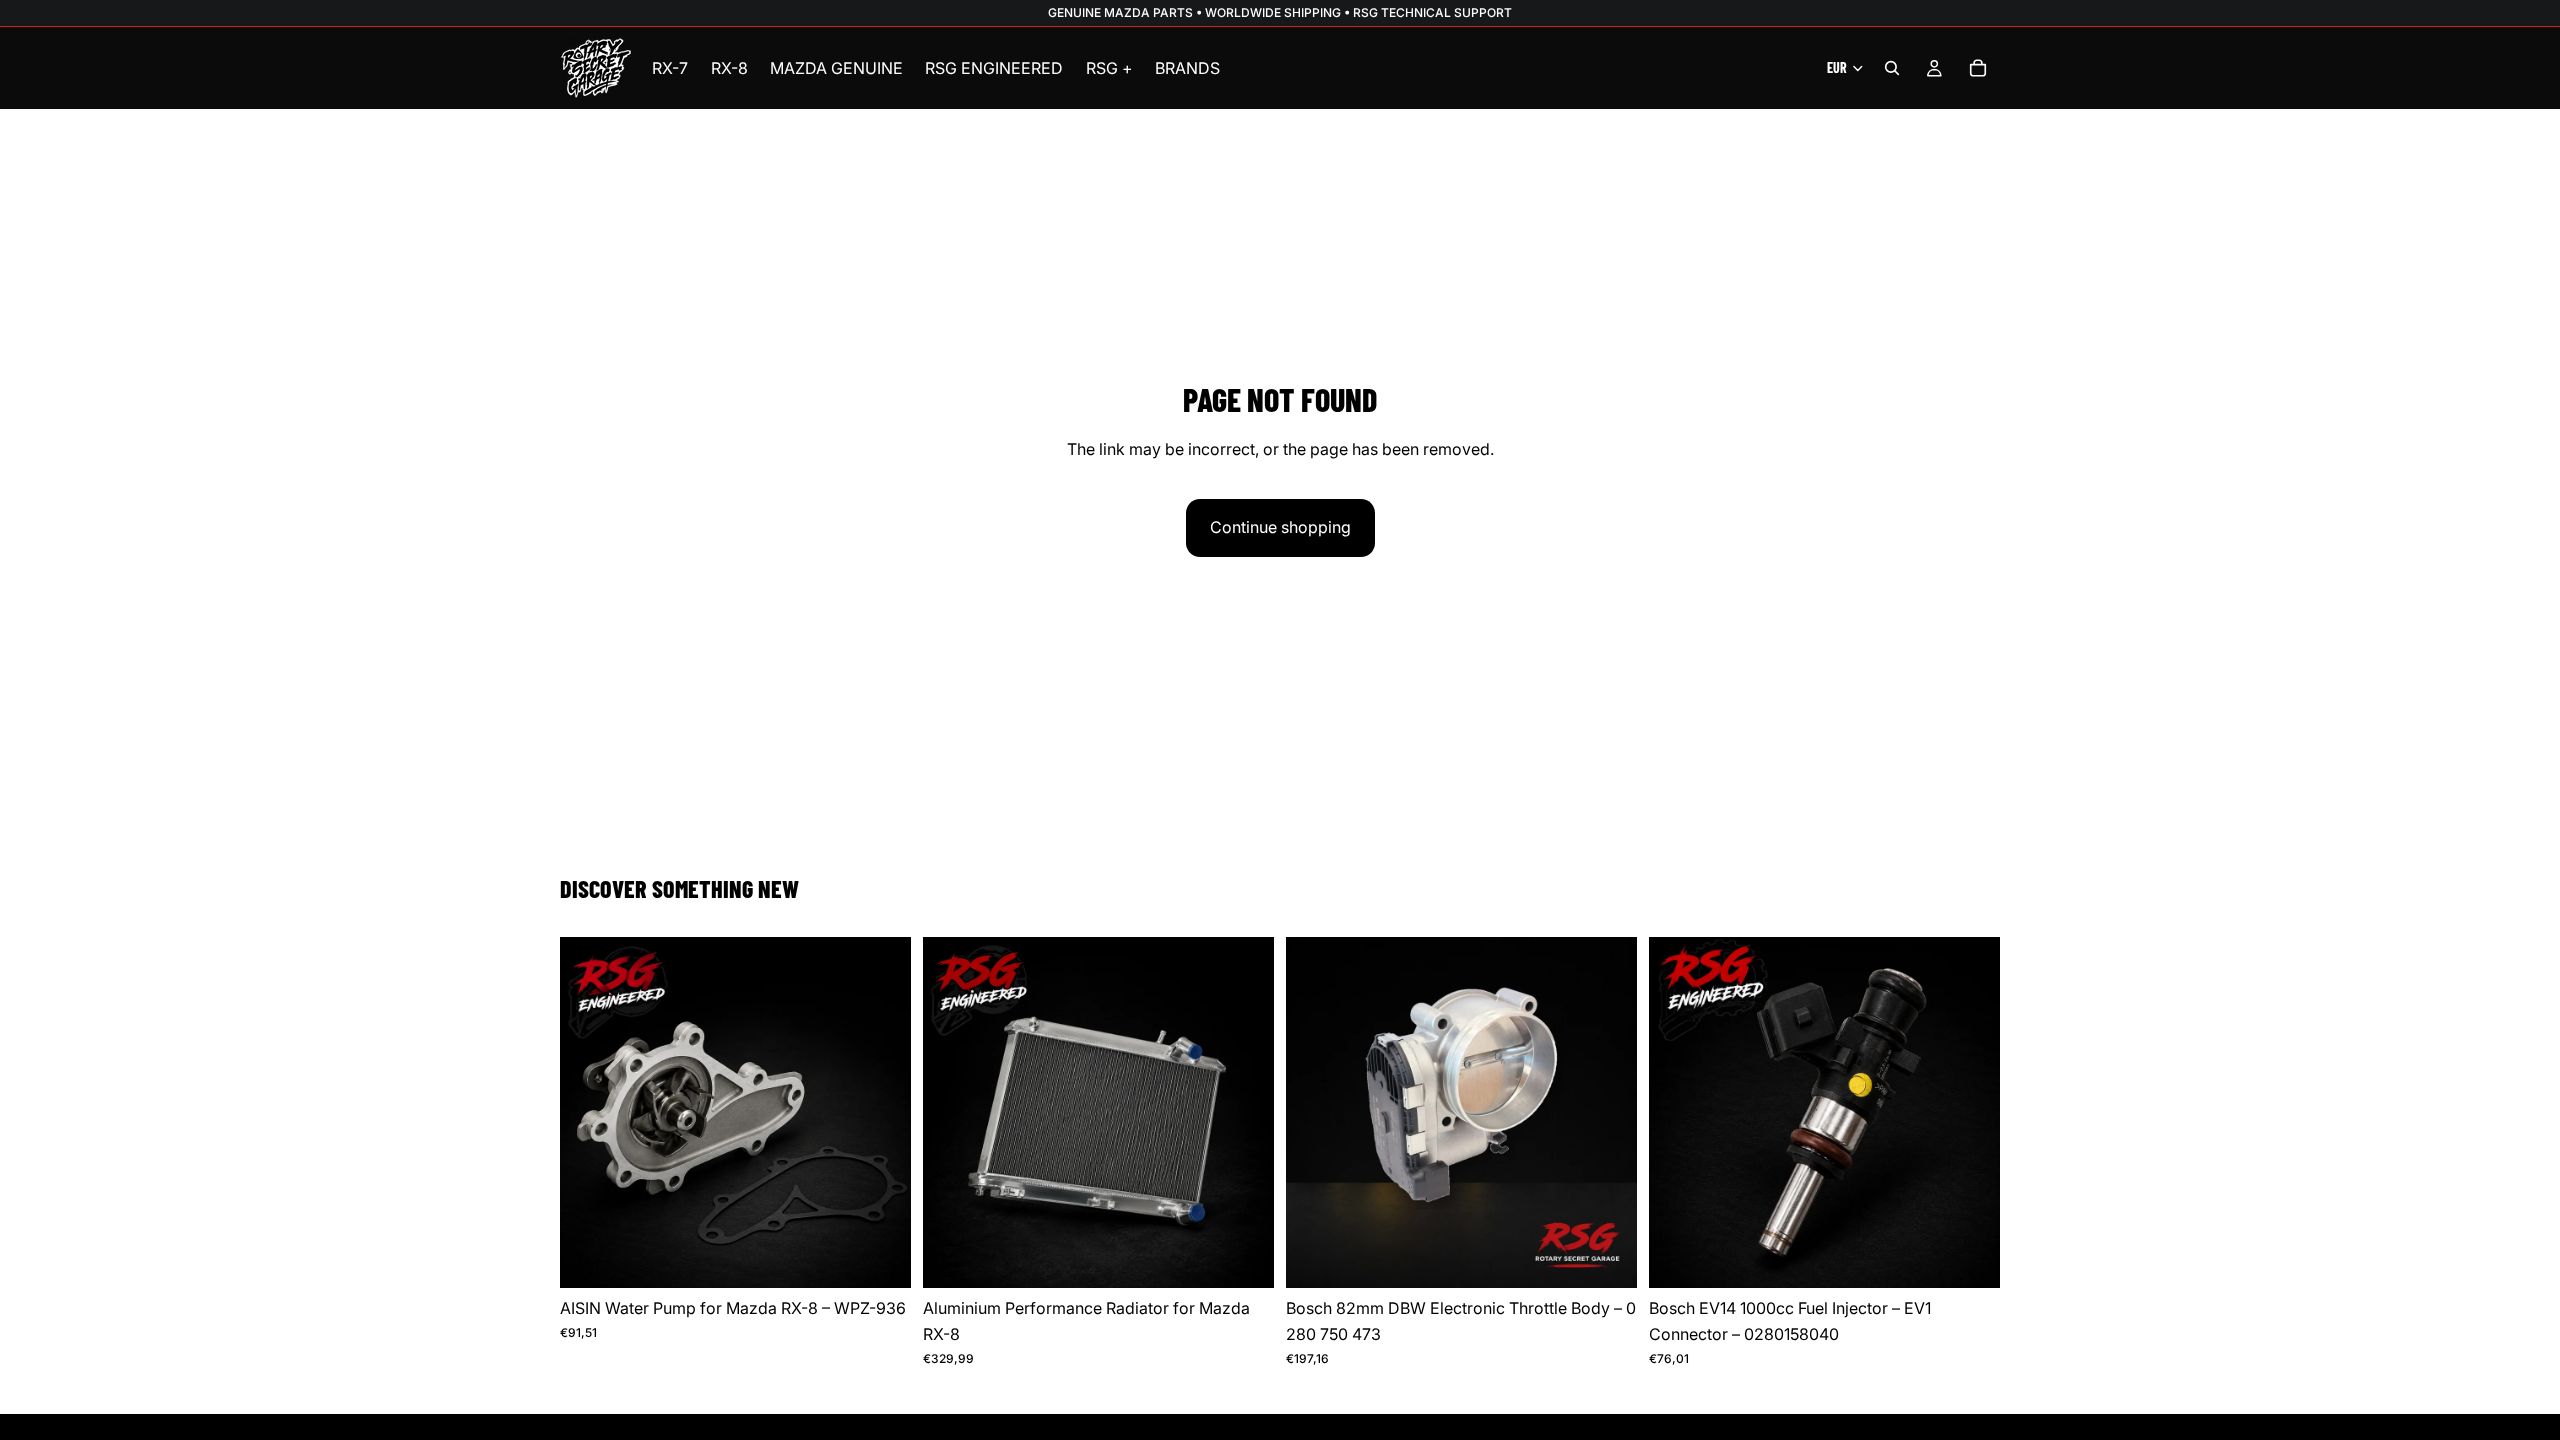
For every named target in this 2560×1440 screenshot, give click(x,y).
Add (897, 1257)
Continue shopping (1280, 527)
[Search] (1892, 68)
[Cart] (1978, 68)
